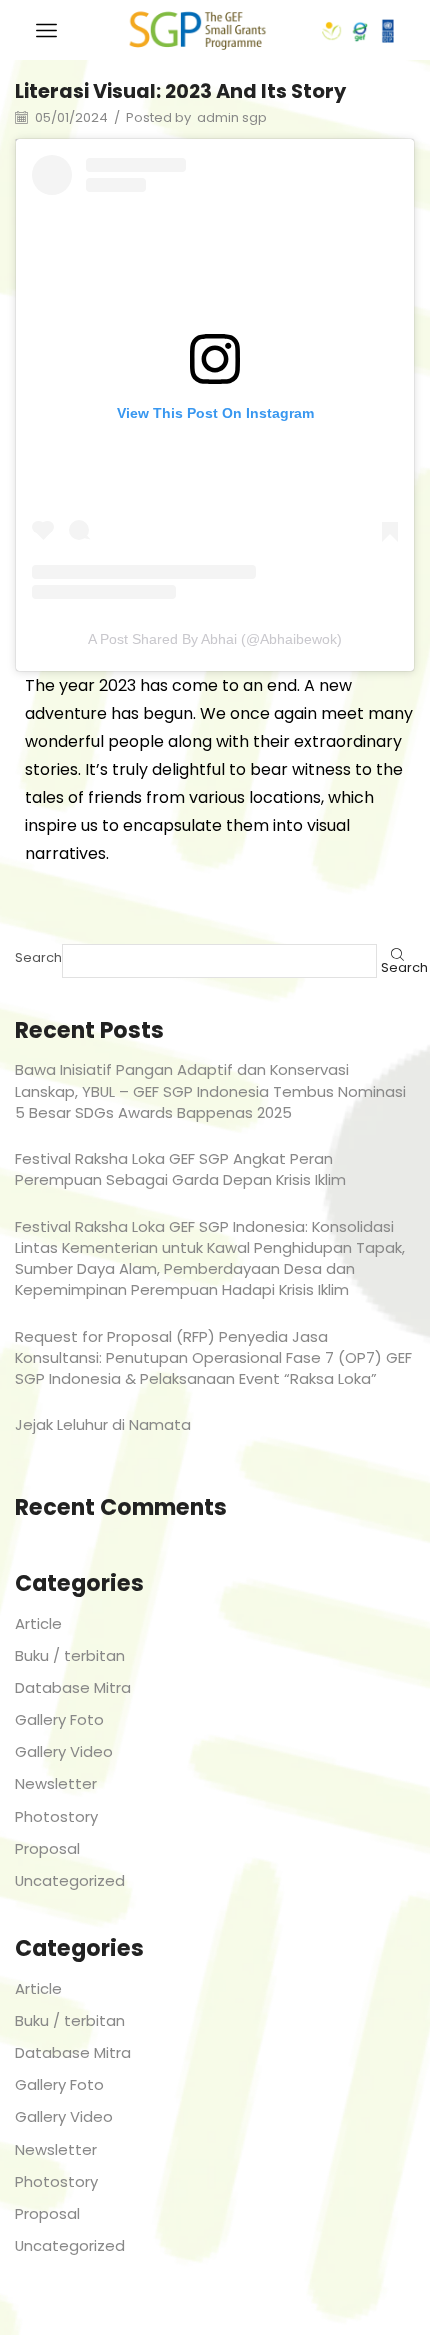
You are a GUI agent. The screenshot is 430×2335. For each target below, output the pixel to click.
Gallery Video (64, 1751)
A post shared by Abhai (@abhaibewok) (215, 639)
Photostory (56, 1816)
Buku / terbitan (70, 1655)
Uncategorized (70, 1880)
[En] (197, 29)
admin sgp (232, 118)
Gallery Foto (59, 1719)
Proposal (47, 1848)
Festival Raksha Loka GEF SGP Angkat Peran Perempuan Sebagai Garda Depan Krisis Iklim (180, 1169)
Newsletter (56, 1783)
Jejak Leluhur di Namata (103, 1424)
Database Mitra (73, 1687)
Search (38, 958)
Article (38, 1623)
